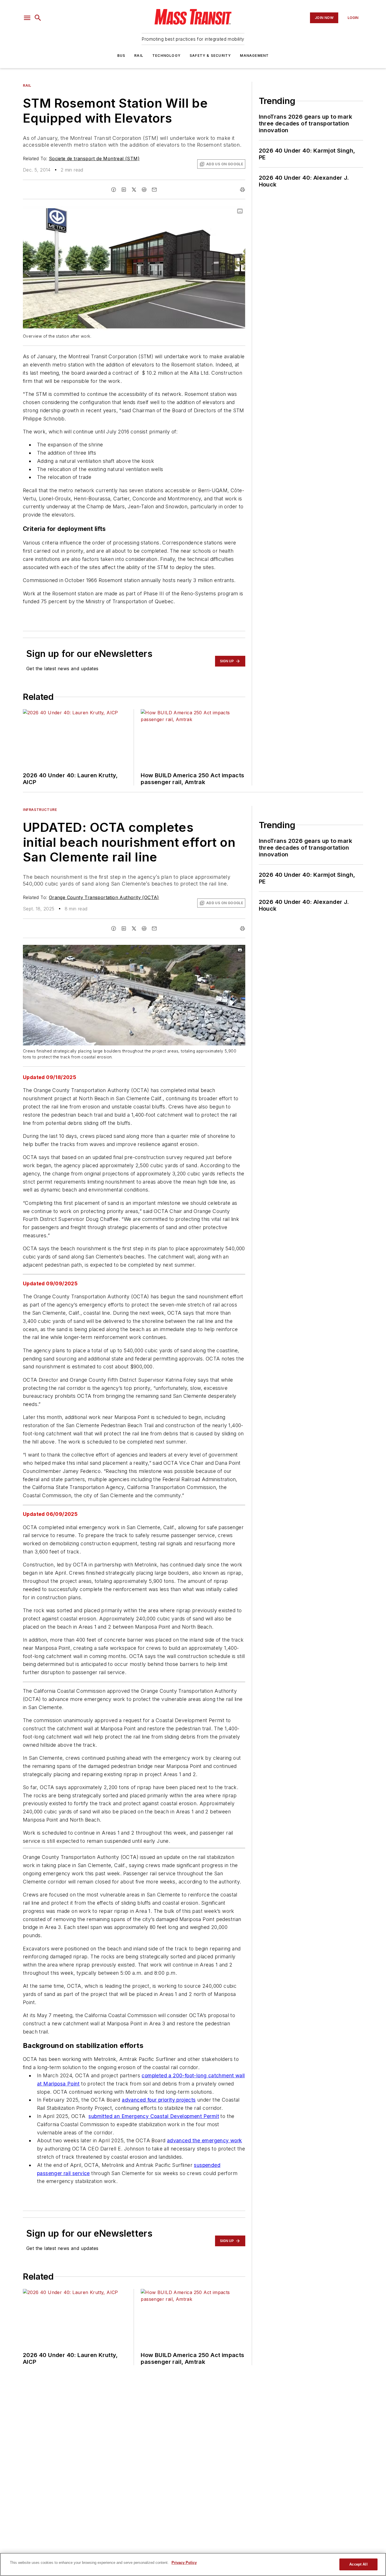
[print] (242, 190)
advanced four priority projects (159, 2163)
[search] (38, 18)
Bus (121, 56)
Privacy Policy (184, 2563)
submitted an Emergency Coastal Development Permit (154, 2179)
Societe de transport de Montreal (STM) (94, 159)
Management (254, 56)
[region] (193, 2564)
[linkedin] (124, 190)
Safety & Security (210, 56)
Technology (166, 56)
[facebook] (114, 190)
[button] (27, 18)
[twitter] (134, 190)
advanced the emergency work (205, 2203)
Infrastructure (40, 810)
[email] (154, 190)
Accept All (358, 2564)
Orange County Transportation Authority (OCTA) (104, 897)
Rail (139, 56)
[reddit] (144, 190)
